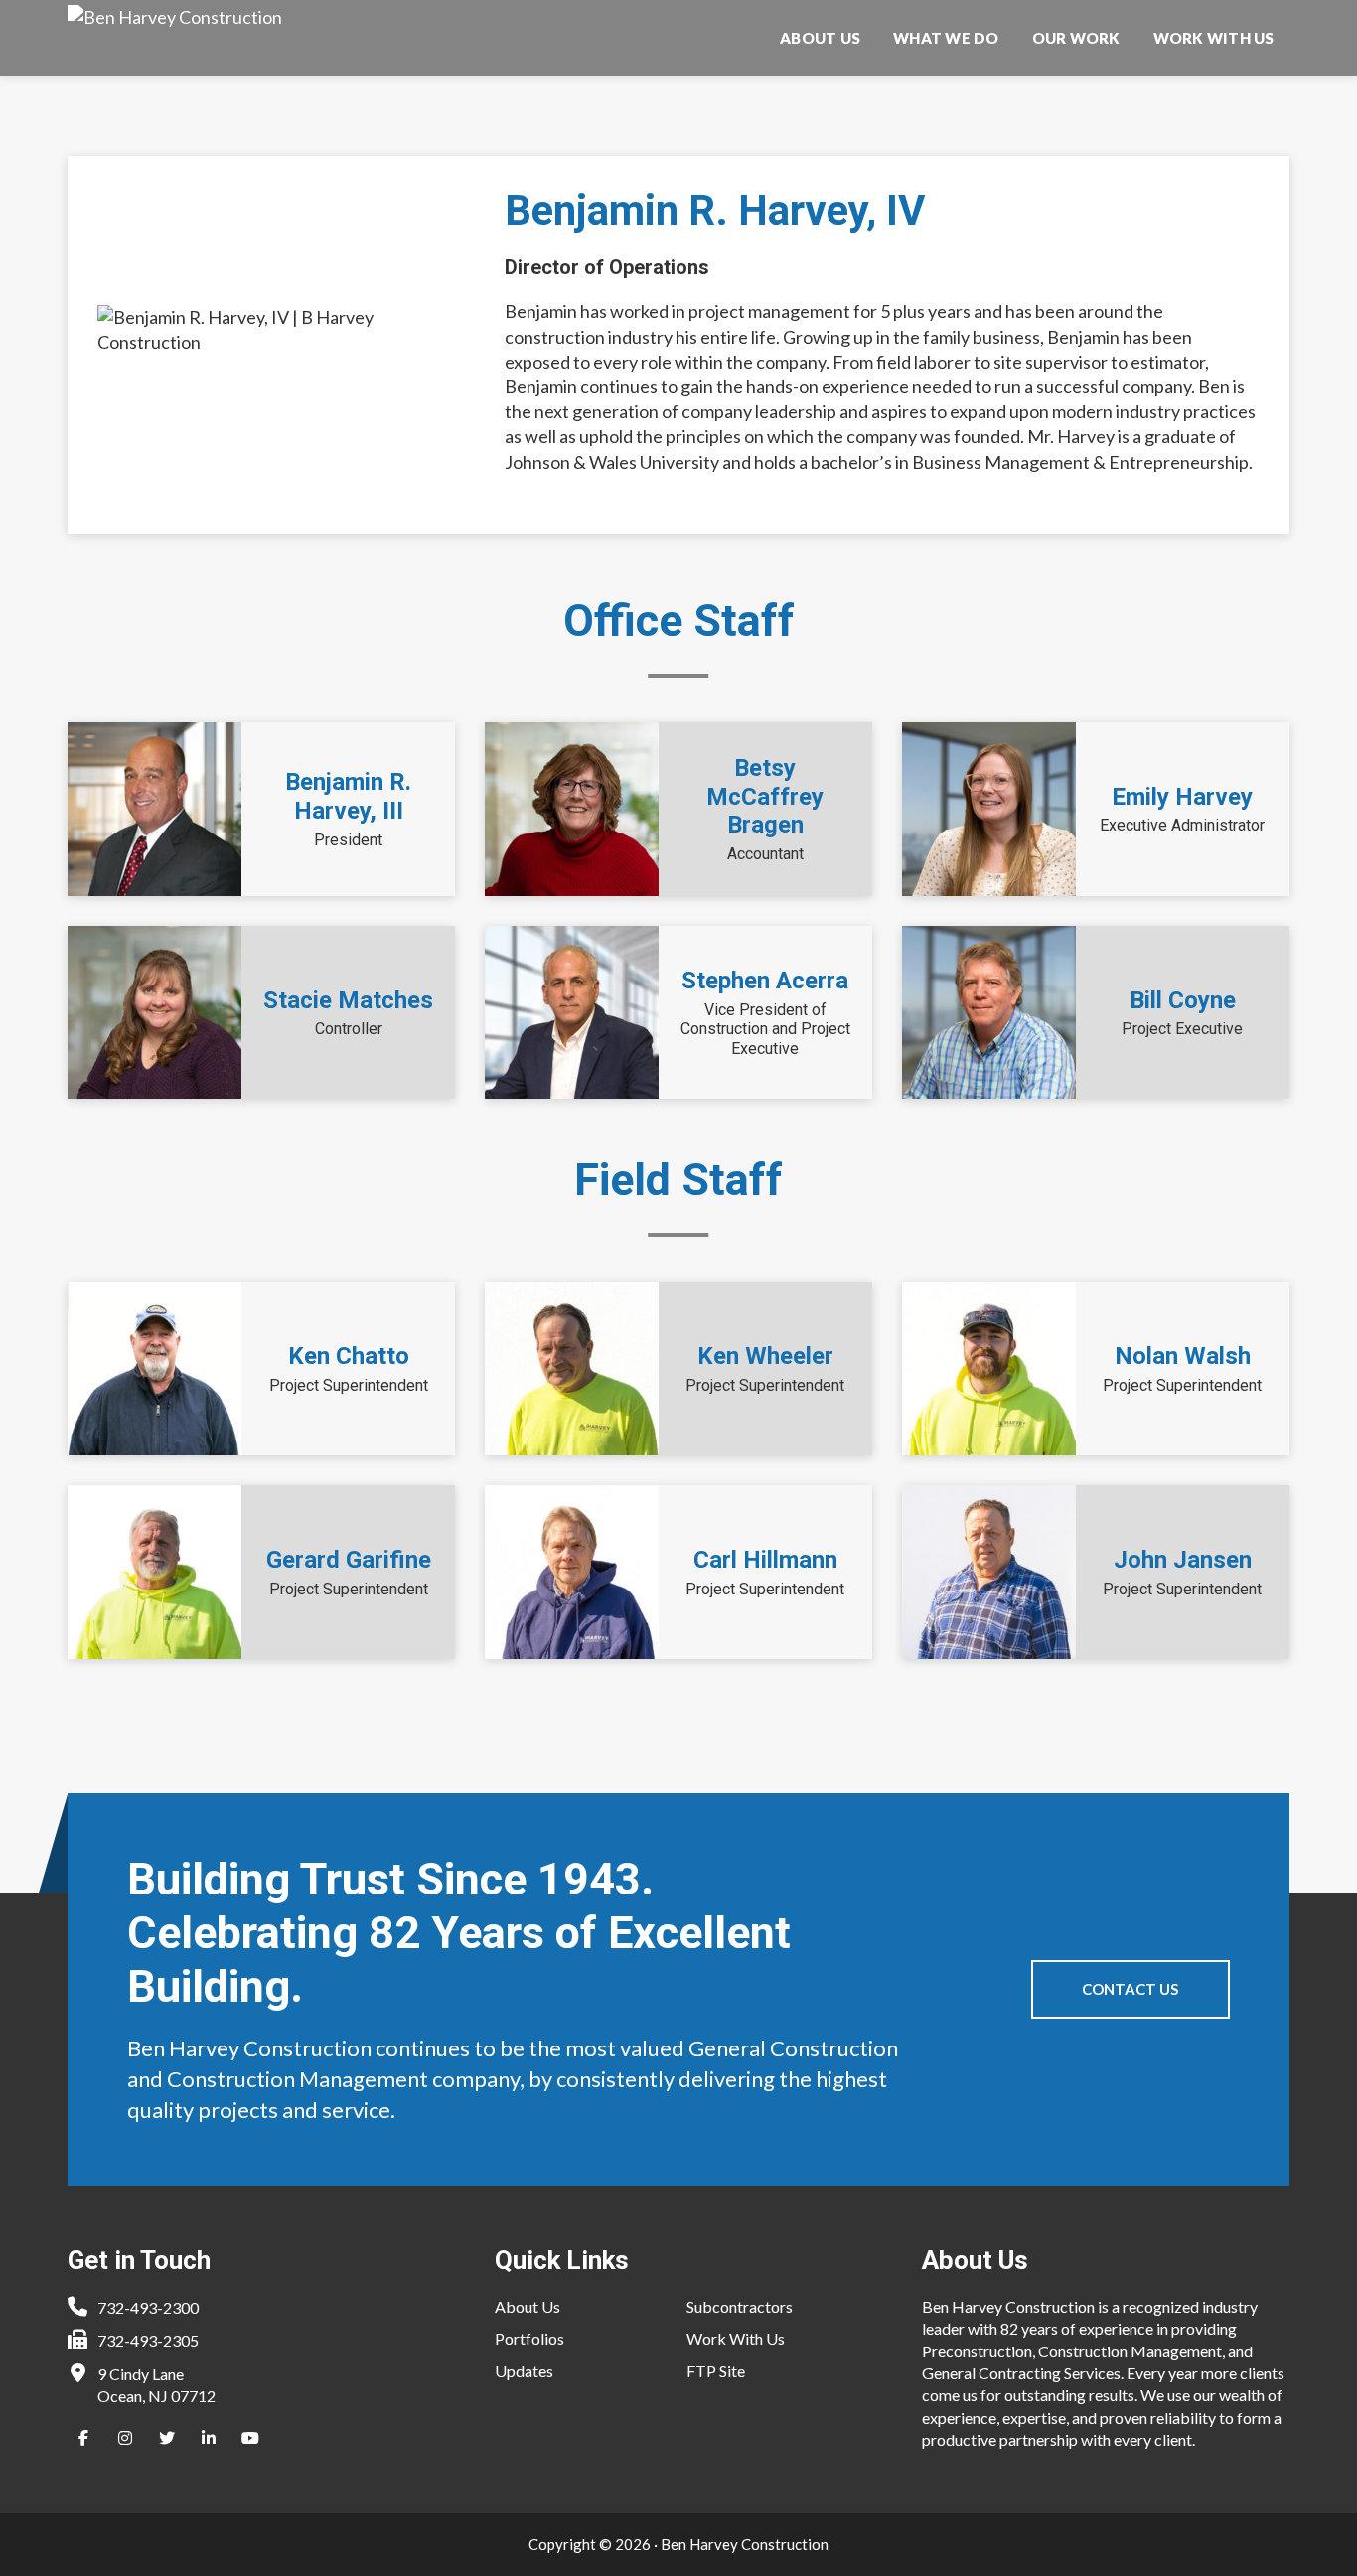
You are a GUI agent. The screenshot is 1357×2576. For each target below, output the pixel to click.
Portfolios (529, 2338)
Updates (524, 2371)
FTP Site (716, 2371)
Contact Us (1130, 1989)
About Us (528, 2306)
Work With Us (736, 2338)
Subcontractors (740, 2306)
